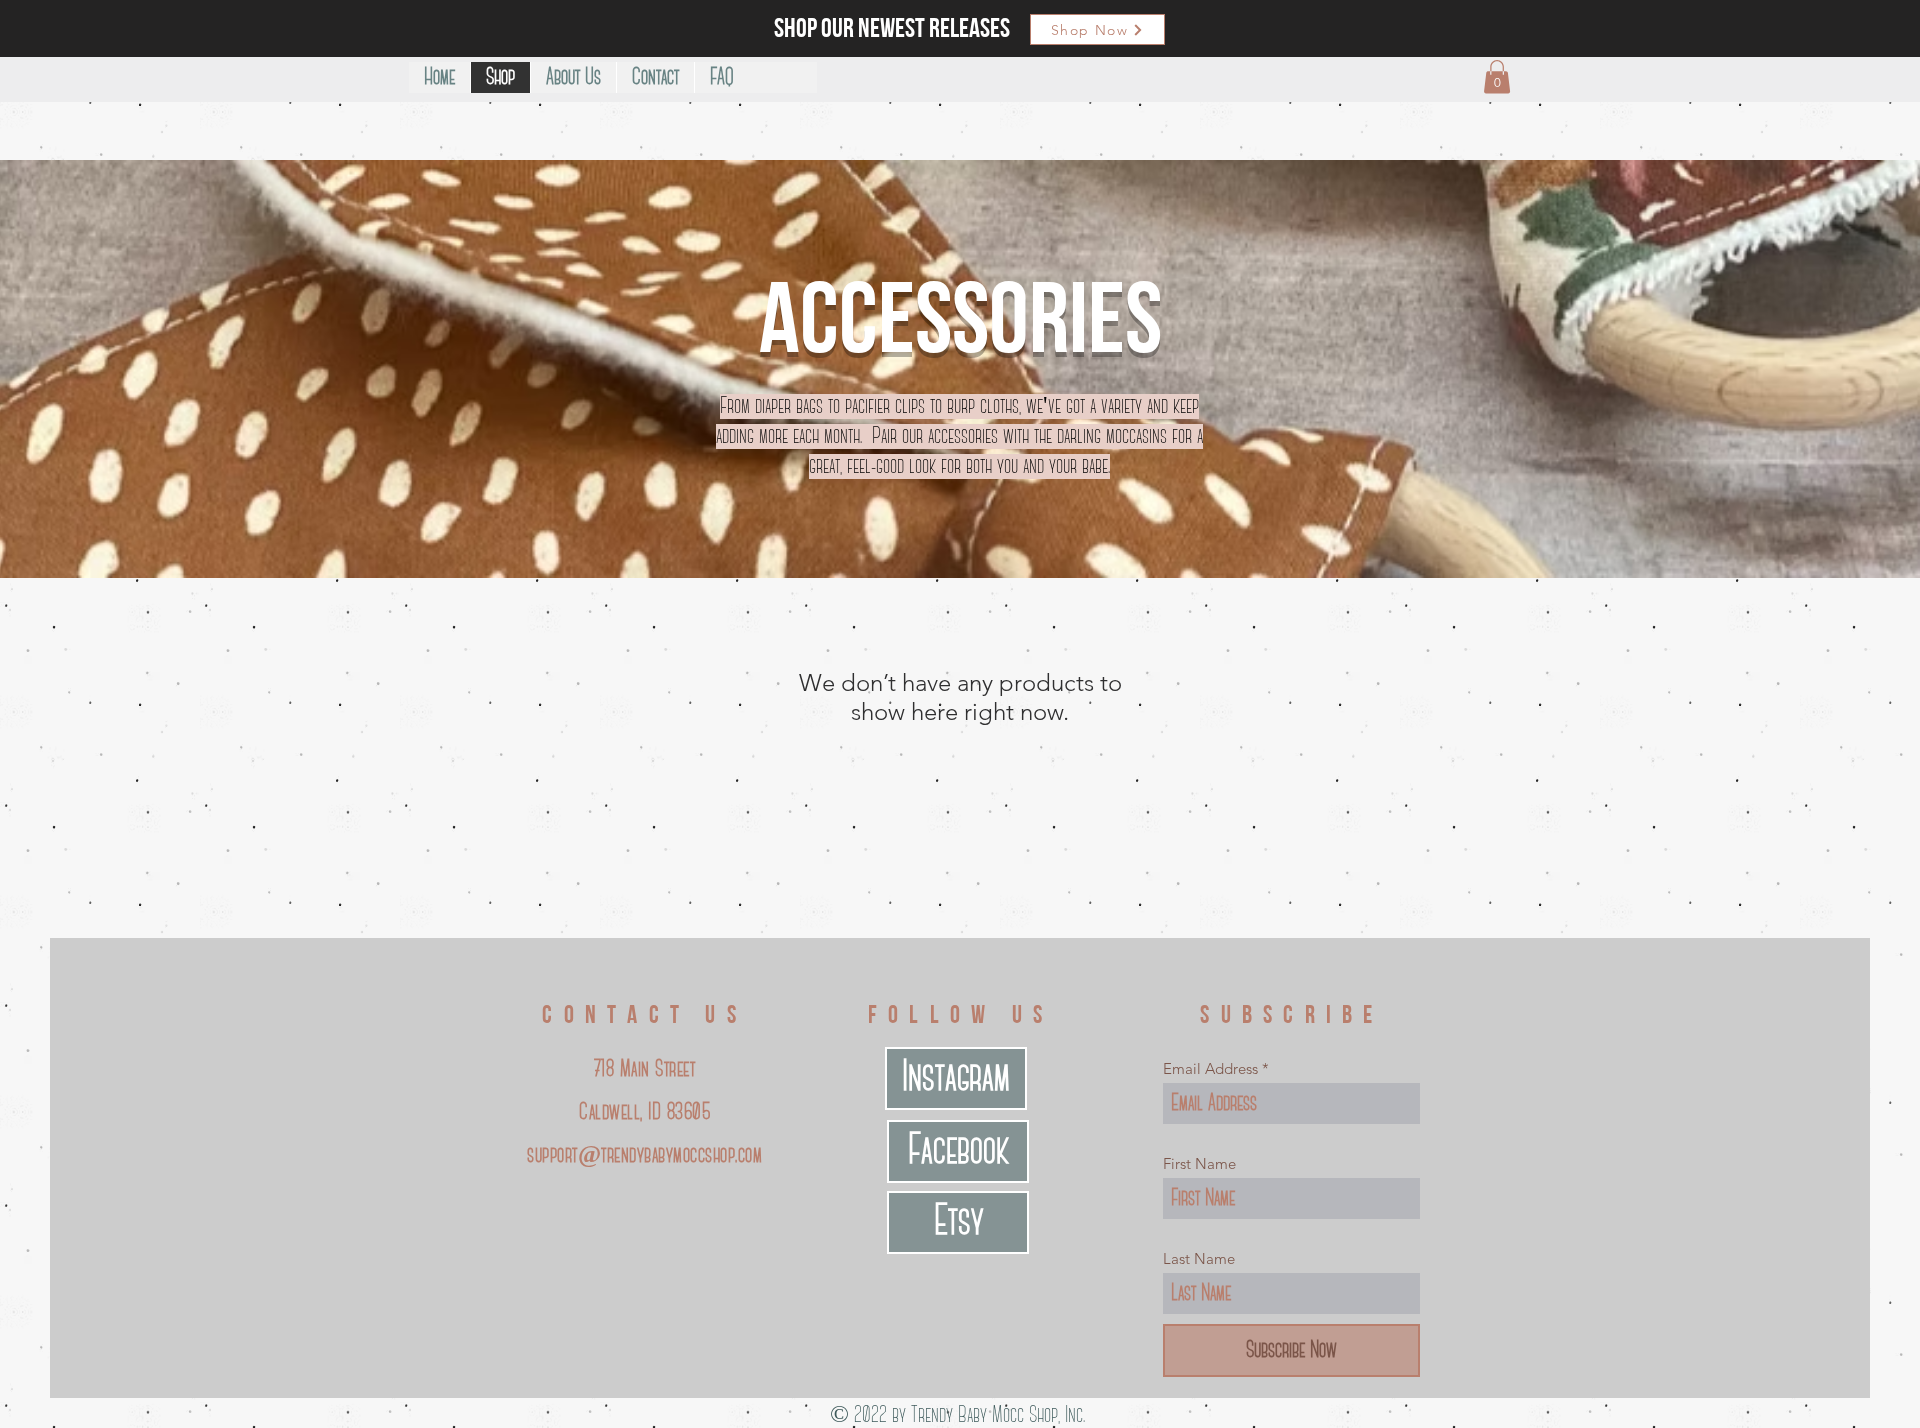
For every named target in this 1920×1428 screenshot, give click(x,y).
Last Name (1199, 1258)
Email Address (1210, 1068)
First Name (1199, 1163)
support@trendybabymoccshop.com (644, 1155)
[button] (1497, 76)
